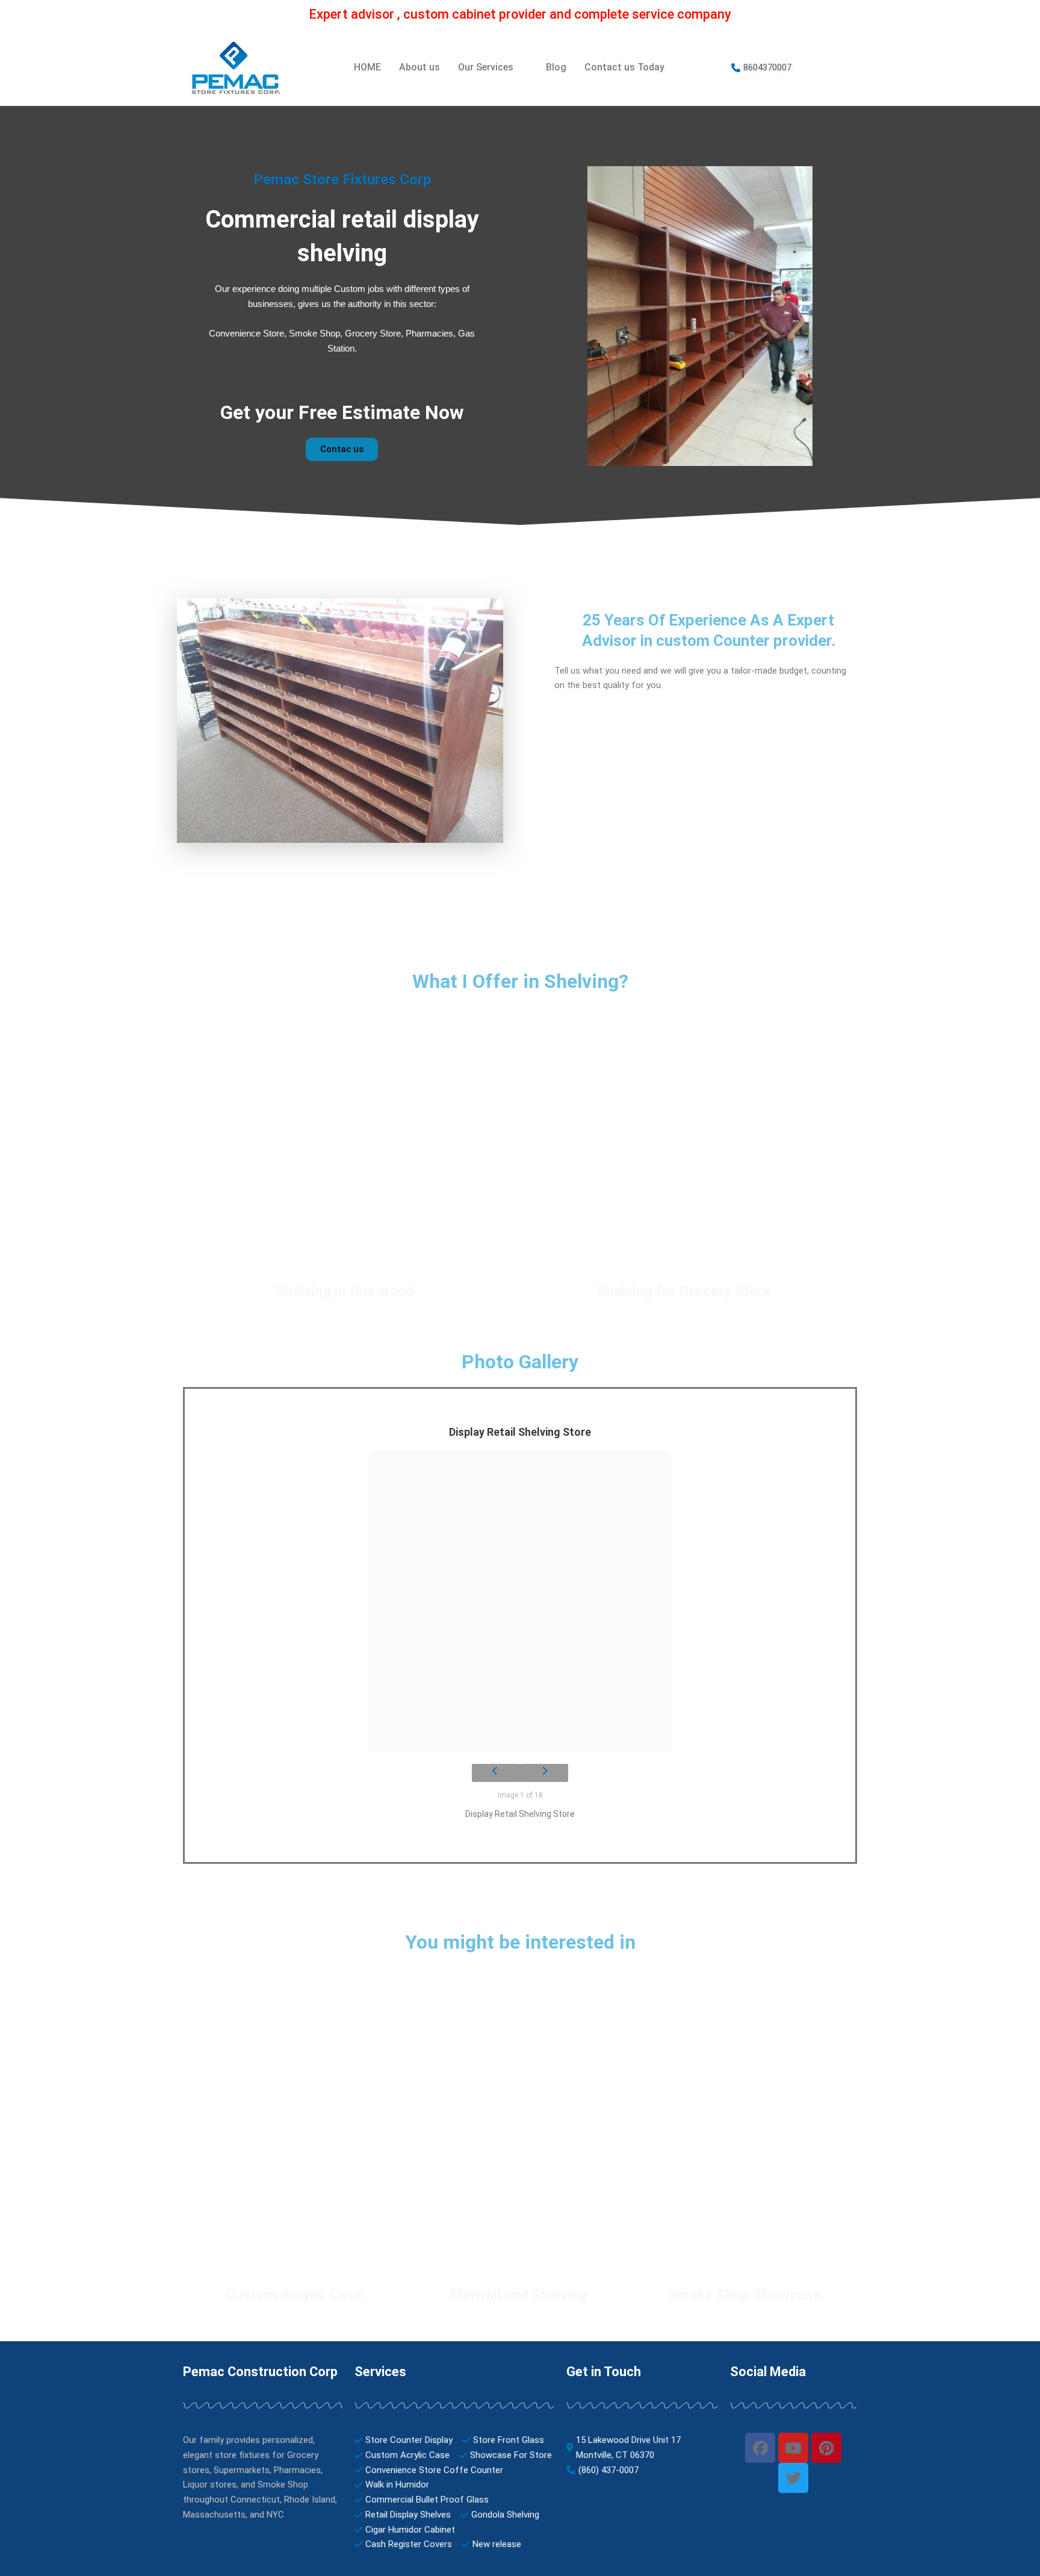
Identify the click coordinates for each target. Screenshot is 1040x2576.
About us (419, 67)
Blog (556, 67)
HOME (367, 67)
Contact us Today (624, 67)
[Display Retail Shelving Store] (520, 1601)
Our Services (486, 67)
